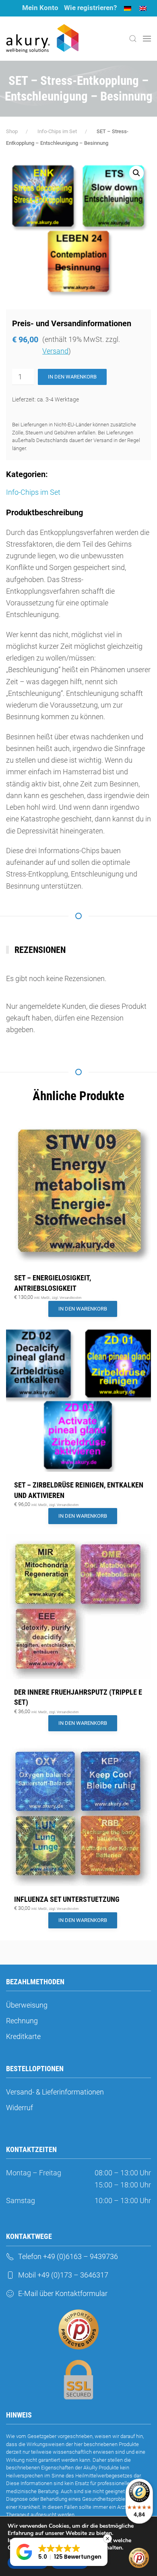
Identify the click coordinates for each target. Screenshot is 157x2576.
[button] (133, 39)
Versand (55, 351)
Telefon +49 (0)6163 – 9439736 (68, 2256)
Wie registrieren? (90, 8)
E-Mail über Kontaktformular (63, 2293)
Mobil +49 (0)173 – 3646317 (63, 2275)
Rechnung (22, 2021)
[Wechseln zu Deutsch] (128, 8)
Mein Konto (40, 8)
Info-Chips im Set (33, 492)
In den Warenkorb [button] (83, 1309)
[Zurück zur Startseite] (42, 39)
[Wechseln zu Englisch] (143, 8)
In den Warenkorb (72, 377)
